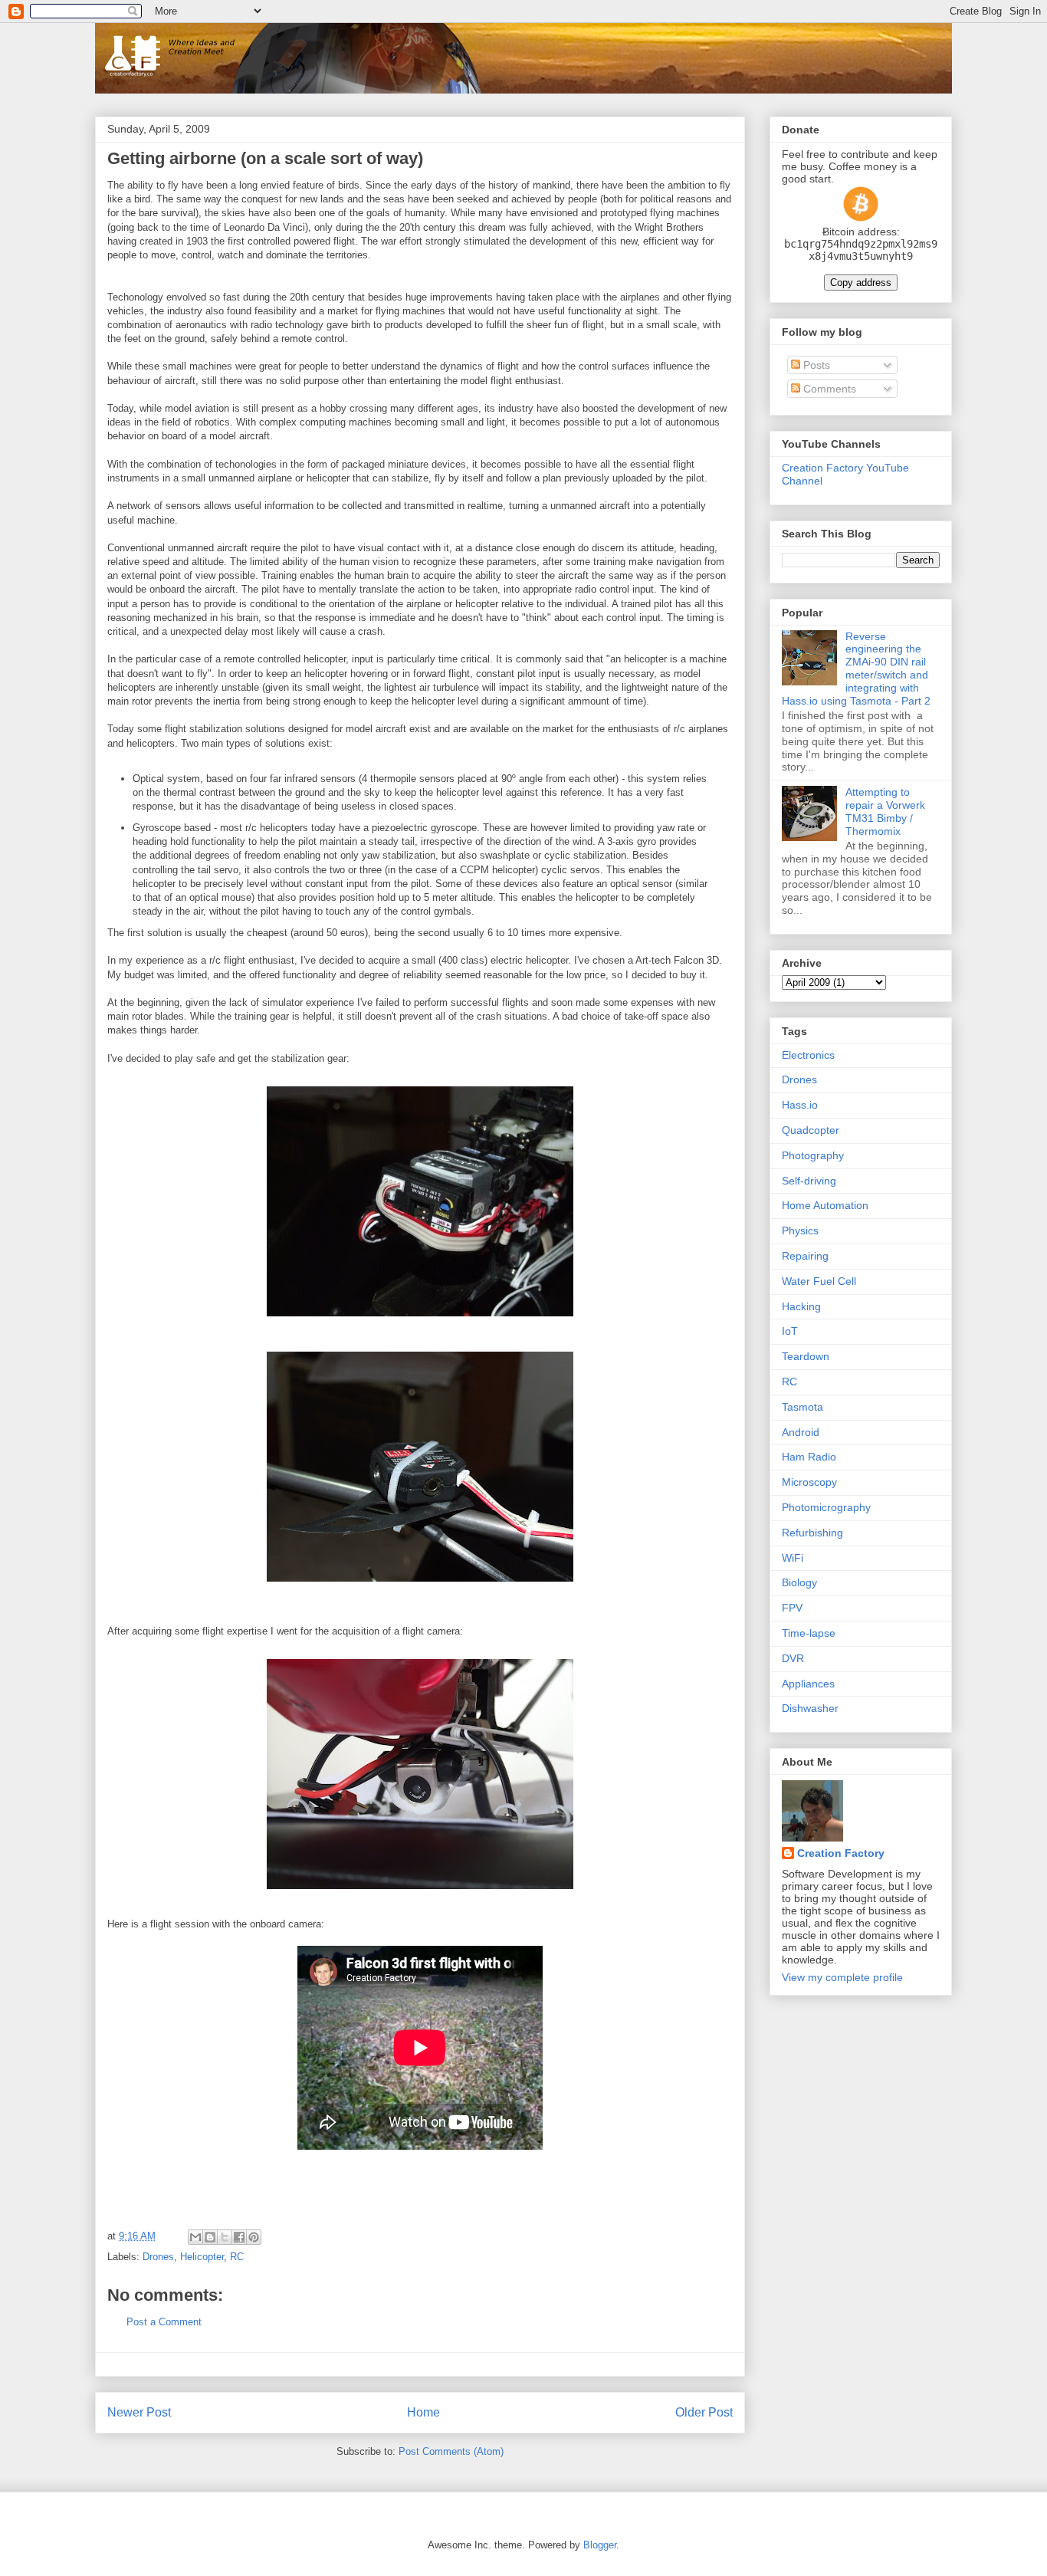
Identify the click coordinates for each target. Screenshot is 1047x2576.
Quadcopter (811, 1130)
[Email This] (195, 2237)
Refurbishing (812, 1533)
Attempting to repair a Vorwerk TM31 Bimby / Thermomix (885, 811)
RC (237, 2257)
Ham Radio (809, 1457)
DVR (793, 1658)
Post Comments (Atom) (451, 2451)
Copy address (861, 283)
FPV (792, 1608)
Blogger (600, 2545)
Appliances (808, 1684)
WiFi (793, 1558)
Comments (828, 389)
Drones (158, 2257)
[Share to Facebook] (239, 2237)
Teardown (806, 1356)
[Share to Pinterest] (254, 2237)
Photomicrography (826, 1507)
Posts (815, 365)
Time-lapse (809, 1633)
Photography (813, 1155)
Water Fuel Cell (819, 1281)
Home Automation (825, 1205)
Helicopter (202, 2257)
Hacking (801, 1306)
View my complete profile (842, 1977)
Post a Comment (164, 2322)
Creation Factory (841, 1853)
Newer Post (139, 2412)
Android (801, 1432)
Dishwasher (810, 1708)
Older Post (704, 2412)
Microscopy (809, 1482)
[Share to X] (225, 2237)
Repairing (805, 1256)
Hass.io (800, 1105)
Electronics (808, 1055)
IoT (790, 1331)
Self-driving (809, 1181)
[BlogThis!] (210, 2237)
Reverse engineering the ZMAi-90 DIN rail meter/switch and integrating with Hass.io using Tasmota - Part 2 (856, 669)
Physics (800, 1230)
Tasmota (802, 1407)
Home (423, 2412)
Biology (799, 1582)
